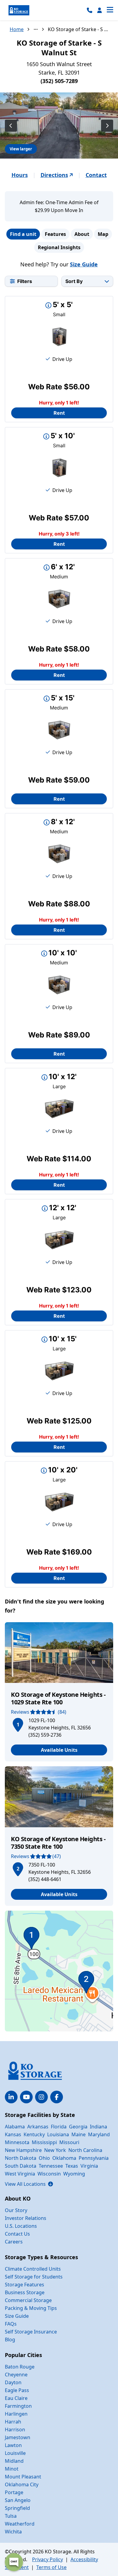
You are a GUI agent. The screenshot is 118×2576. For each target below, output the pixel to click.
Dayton (13, 2382)
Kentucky (34, 2134)
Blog (10, 2340)
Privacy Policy (48, 2559)
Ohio (44, 2158)
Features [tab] (55, 234)
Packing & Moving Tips (31, 2308)
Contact (96, 175)
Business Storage (25, 2292)
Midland (14, 2461)
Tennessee (51, 2166)
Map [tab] (103, 234)
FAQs (11, 2324)
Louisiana (58, 2134)
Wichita (13, 2532)
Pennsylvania (94, 2158)
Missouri (69, 2142)
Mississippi (44, 2142)
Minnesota (17, 2142)
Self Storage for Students (34, 2277)
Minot (12, 2469)
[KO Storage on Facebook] (57, 2097)
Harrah (13, 2422)
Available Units (59, 1750)
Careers (14, 2242)
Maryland (99, 2134)
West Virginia (20, 2174)
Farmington (18, 2406)
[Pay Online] (100, 10)
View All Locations (29, 2184)
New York (55, 2150)
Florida (59, 2127)
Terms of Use (51, 2567)
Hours (20, 175)
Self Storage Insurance (31, 2332)
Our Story (16, 2210)
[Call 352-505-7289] (90, 10)
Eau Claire (16, 2398)
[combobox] (87, 281)
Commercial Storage (28, 2300)
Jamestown (18, 2437)
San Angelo (18, 2500)
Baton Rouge (20, 2367)
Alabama (15, 2127)
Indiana (98, 2127)
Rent (59, 413)
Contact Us (17, 2234)
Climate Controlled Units (33, 2269)
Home (17, 29)
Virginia (89, 2166)
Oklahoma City (22, 2484)
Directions (54, 175)
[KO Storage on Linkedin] (11, 2097)
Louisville (15, 2453)
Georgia (78, 2127)
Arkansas (38, 2127)
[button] (18, 1724)
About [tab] (82, 234)
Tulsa (11, 2516)
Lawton (13, 2445)
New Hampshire (23, 2150)
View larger (21, 149)
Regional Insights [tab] (59, 247)
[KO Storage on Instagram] (41, 2097)
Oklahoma (64, 2158)
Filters (25, 281)
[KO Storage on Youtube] (26, 2097)
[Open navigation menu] (110, 10)
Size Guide (84, 264)
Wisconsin (49, 2174)
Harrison (15, 2430)
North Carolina (85, 2150)
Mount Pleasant (23, 2477)
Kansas (13, 2134)
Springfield (17, 2508)
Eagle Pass (17, 2390)
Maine (79, 2134)
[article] (59, 1692)
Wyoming (74, 2174)
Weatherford (20, 2524)
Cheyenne (16, 2375)
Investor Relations (26, 2218)
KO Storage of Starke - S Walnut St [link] (78, 29)
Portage (14, 2492)
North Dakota (21, 2158)
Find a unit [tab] (23, 234)
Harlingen (16, 2414)
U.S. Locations (21, 2226)
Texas (72, 2166)
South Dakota (21, 2166)
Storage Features (25, 2285)
